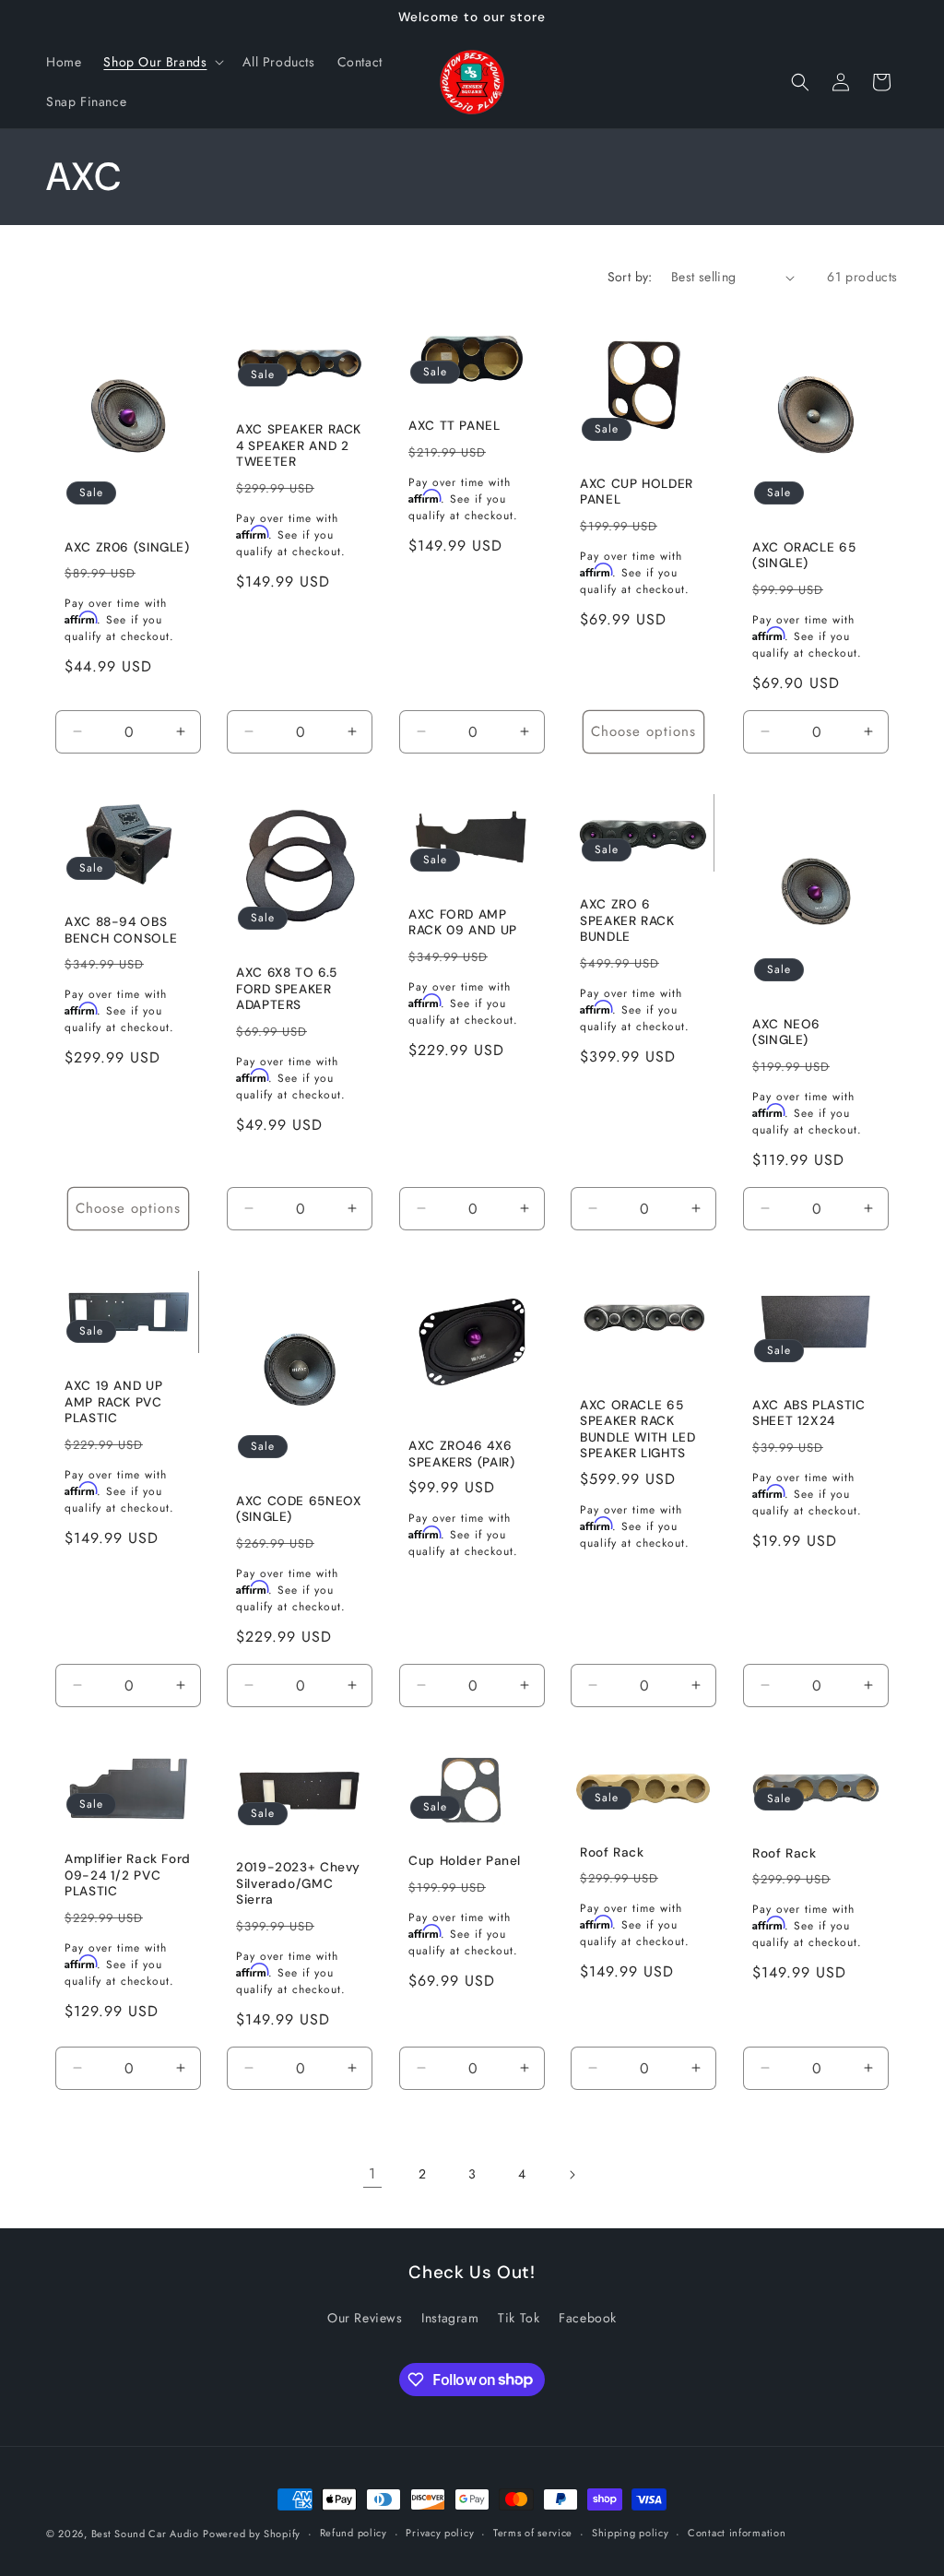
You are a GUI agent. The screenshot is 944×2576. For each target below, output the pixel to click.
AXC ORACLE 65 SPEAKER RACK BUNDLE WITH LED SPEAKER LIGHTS (637, 1430)
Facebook (588, 2318)
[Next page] (572, 2175)
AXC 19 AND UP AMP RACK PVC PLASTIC (113, 1402)
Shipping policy (631, 2533)
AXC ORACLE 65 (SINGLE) (804, 556)
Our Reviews (365, 2318)
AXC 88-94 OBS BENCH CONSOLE (121, 930)
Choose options (643, 731)
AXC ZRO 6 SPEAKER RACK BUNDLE (627, 920)
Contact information (737, 2533)
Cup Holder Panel (465, 1861)
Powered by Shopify (252, 2534)
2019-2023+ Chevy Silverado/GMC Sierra (298, 1883)
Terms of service (533, 2533)
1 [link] (372, 2173)
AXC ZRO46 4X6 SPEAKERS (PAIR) (461, 1454)
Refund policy (354, 2533)
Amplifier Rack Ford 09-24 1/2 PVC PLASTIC (128, 1875)
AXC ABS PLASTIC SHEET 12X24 (808, 1413)
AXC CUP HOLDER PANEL (637, 492)
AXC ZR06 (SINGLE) (127, 547)
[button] (162, 62)
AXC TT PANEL (454, 426)
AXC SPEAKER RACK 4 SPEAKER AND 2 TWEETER (299, 445)
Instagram (450, 2318)
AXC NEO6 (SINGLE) (786, 1033)
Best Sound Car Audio (145, 2534)
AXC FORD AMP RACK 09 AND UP (463, 922)
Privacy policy (440, 2533)
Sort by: (630, 277)
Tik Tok (519, 2318)
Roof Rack (612, 1852)
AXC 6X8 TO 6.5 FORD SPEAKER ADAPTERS (287, 989)
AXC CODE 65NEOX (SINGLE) (299, 1509)
